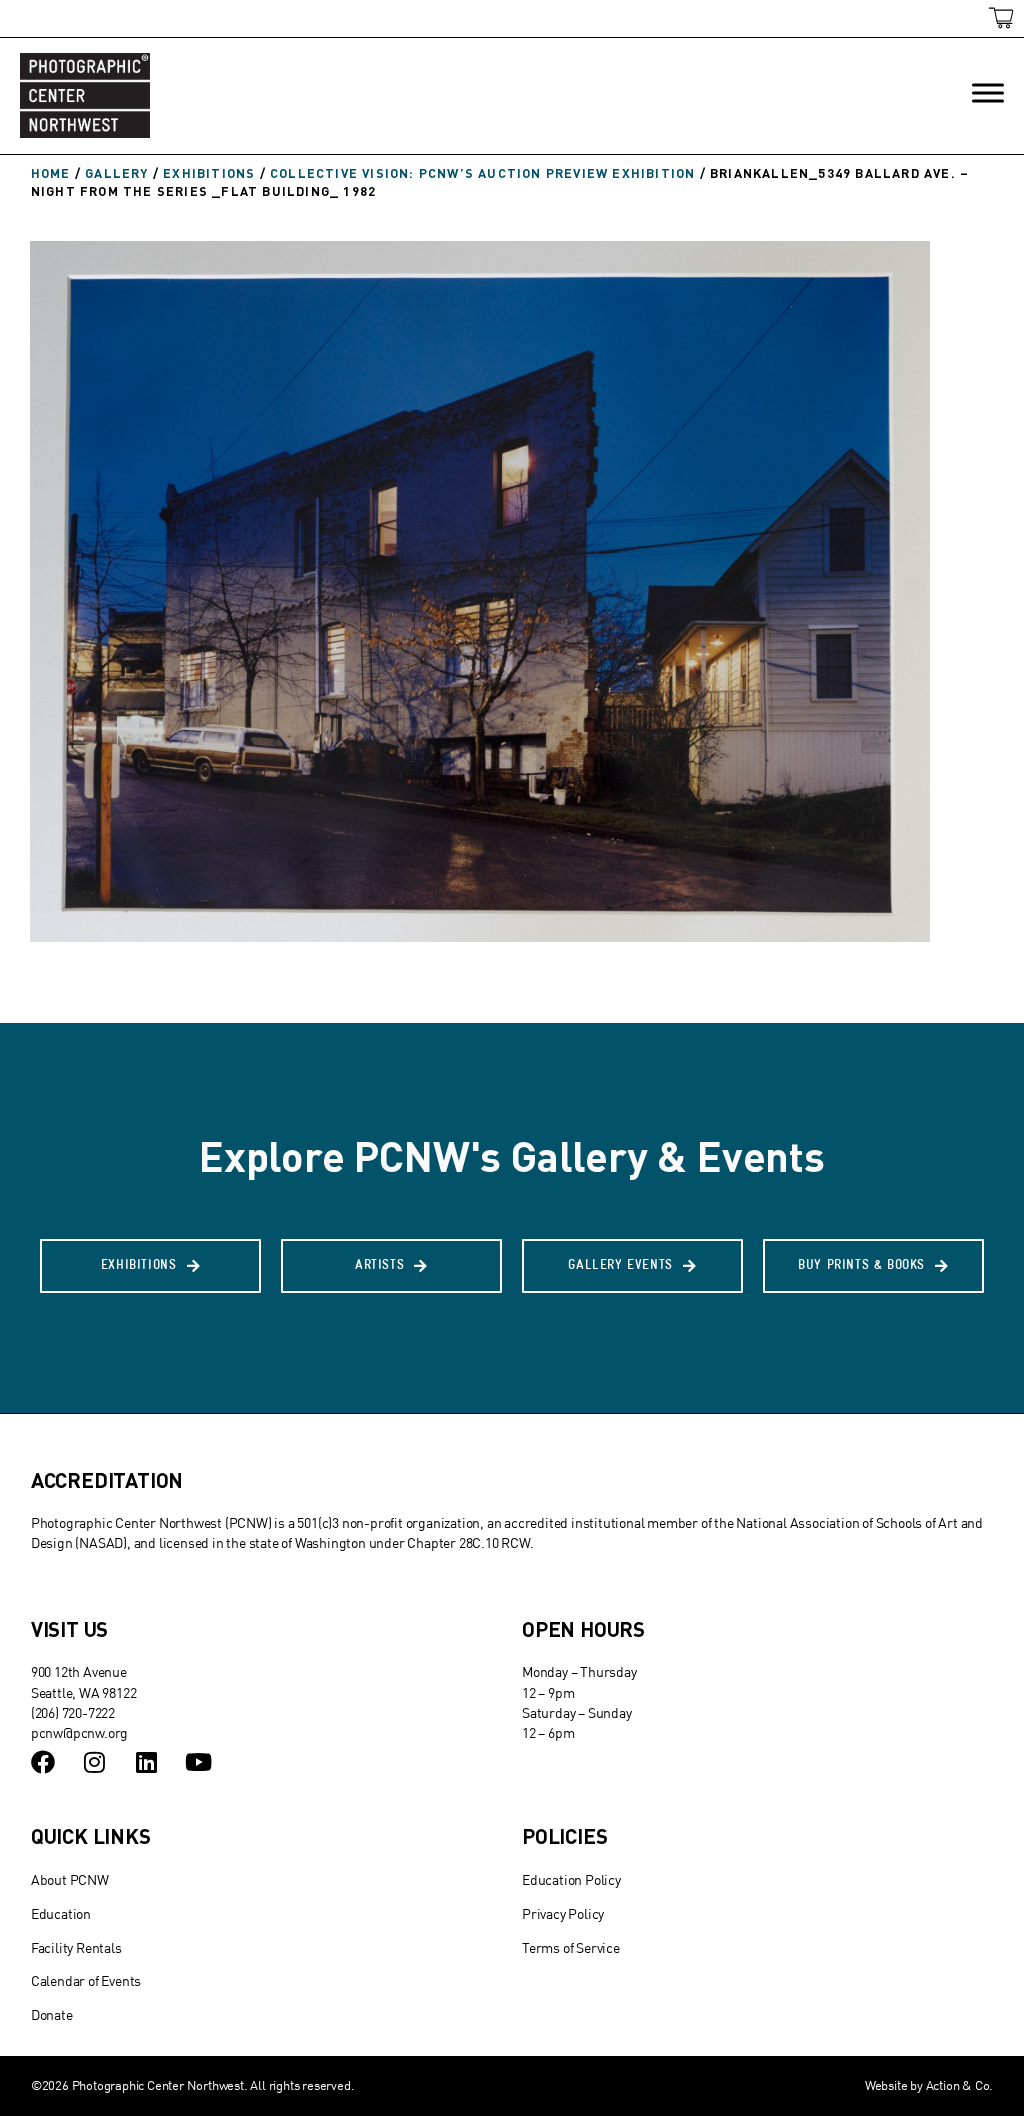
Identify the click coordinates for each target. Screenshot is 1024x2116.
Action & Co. (960, 2085)
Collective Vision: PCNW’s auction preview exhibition (482, 173)
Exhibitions (209, 173)
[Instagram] (95, 1762)
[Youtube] (198, 1762)
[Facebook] (43, 1762)
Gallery (116, 173)
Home (51, 173)
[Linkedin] (146, 1762)
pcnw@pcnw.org (79, 1732)
